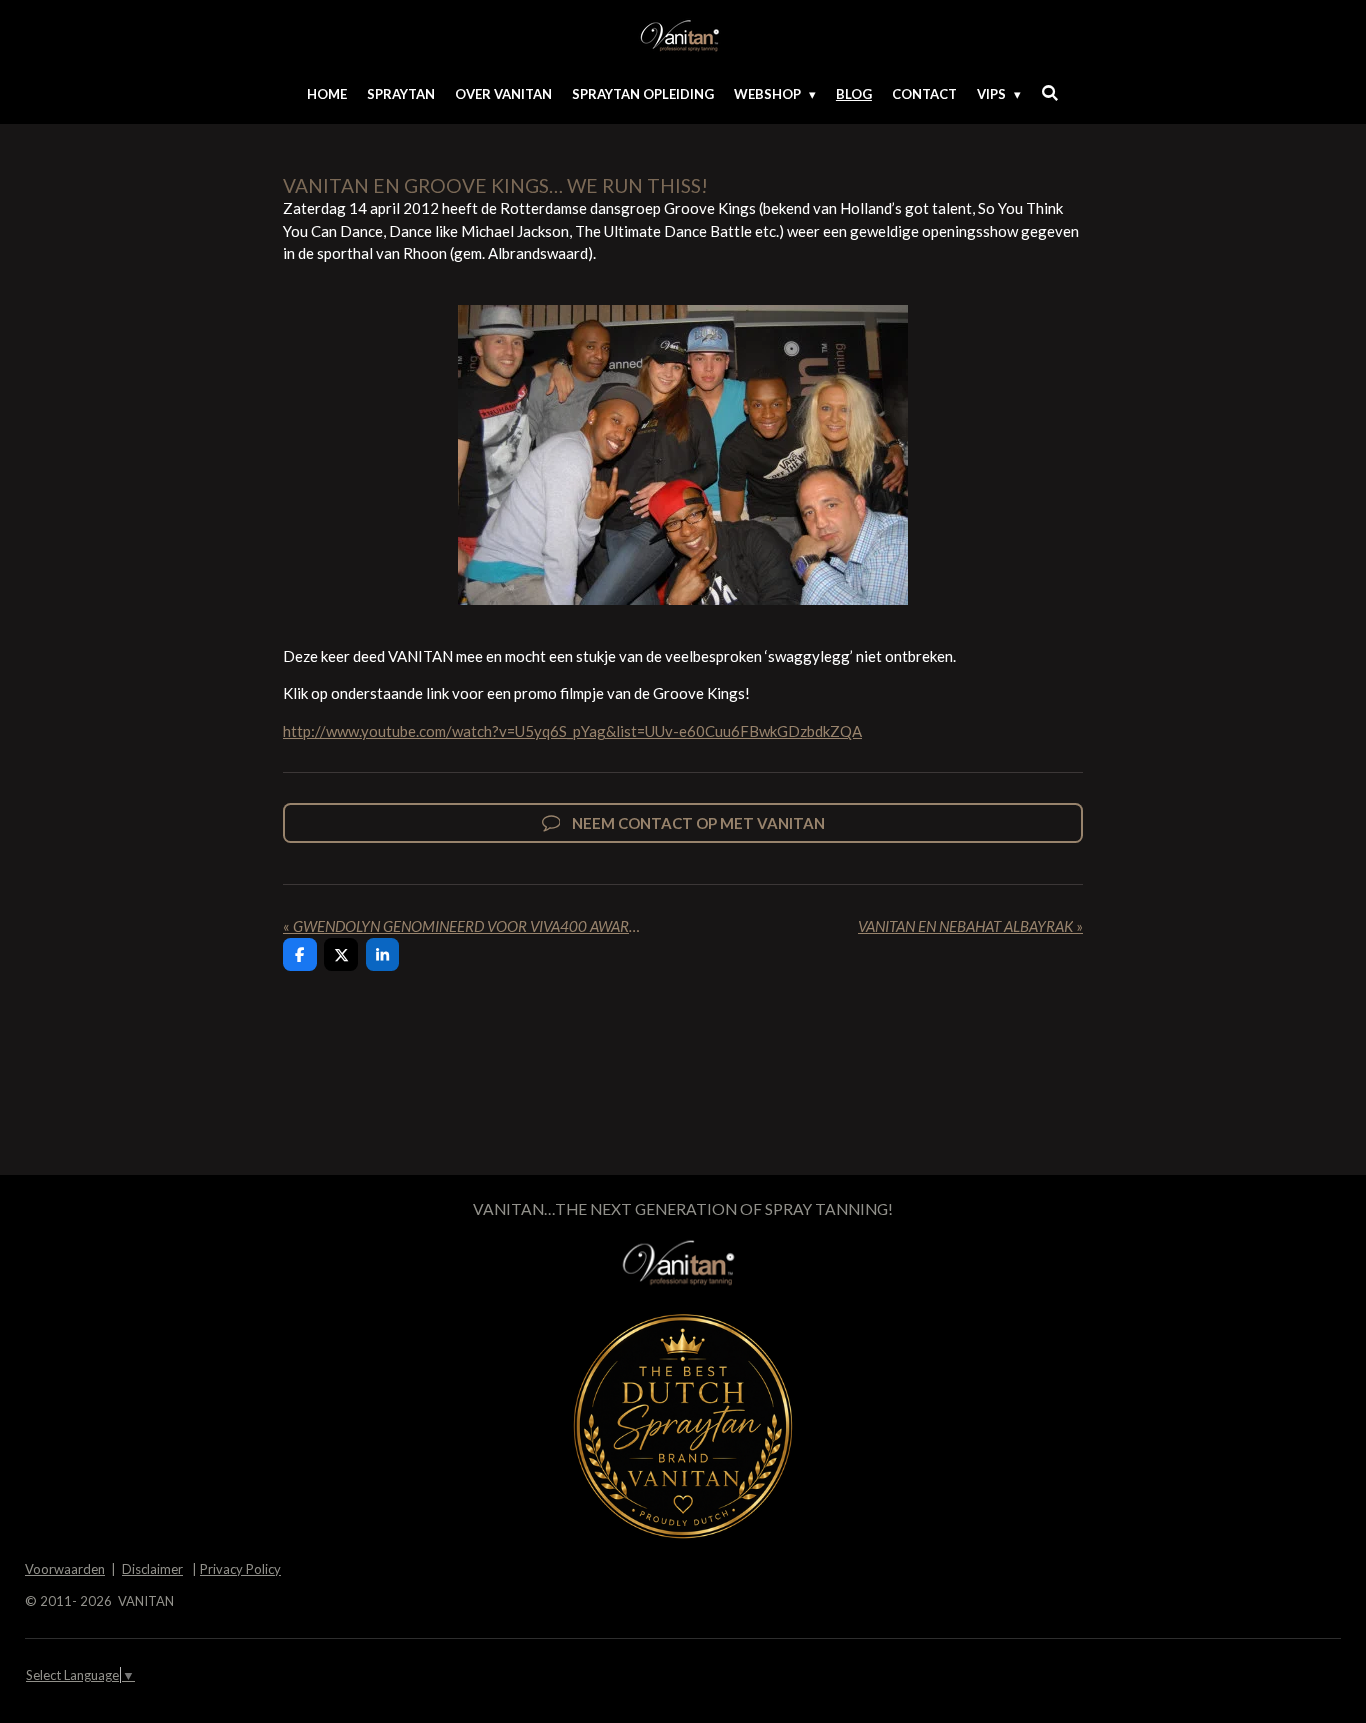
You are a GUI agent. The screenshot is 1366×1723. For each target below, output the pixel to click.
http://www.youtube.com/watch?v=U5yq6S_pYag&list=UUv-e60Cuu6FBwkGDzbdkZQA (572, 731)
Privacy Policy (240, 1569)
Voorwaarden (65, 1569)
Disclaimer (152, 1569)
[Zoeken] (1050, 93)
